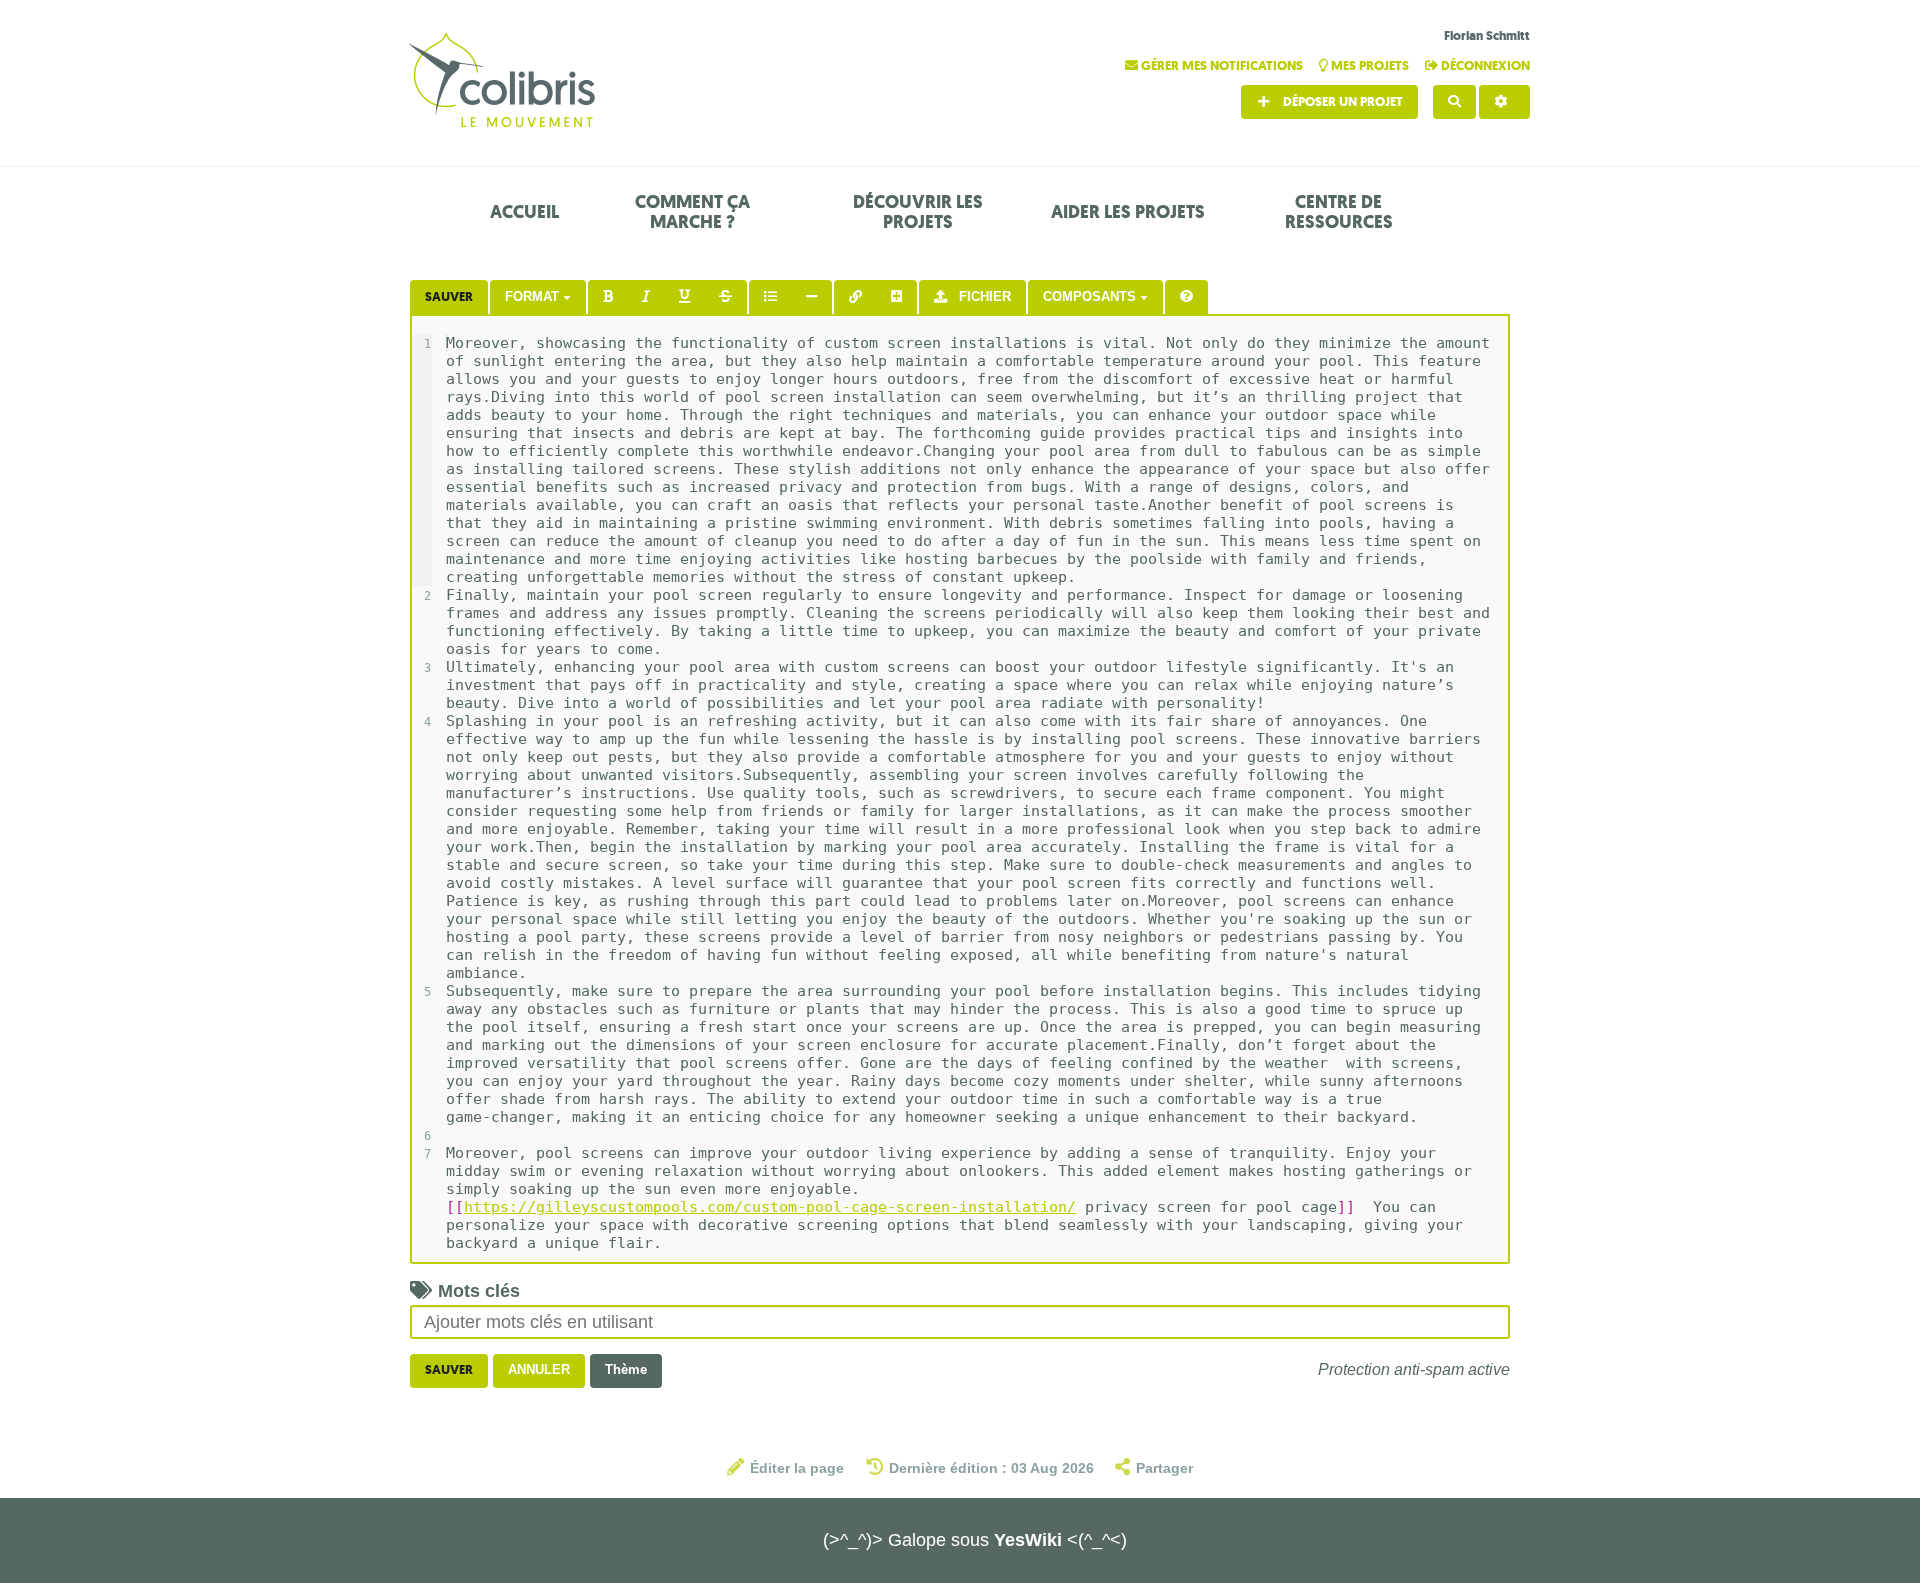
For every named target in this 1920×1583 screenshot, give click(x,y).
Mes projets (1370, 65)
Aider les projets (1128, 212)
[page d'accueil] (505, 82)
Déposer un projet (1341, 101)
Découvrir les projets (918, 212)
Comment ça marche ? (692, 212)
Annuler (539, 1369)
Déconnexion (1484, 65)
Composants (1091, 296)
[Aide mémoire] (1186, 297)
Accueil (524, 212)
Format (534, 296)
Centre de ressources (1339, 212)
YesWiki (1028, 1540)
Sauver (449, 296)
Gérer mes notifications (1222, 65)
